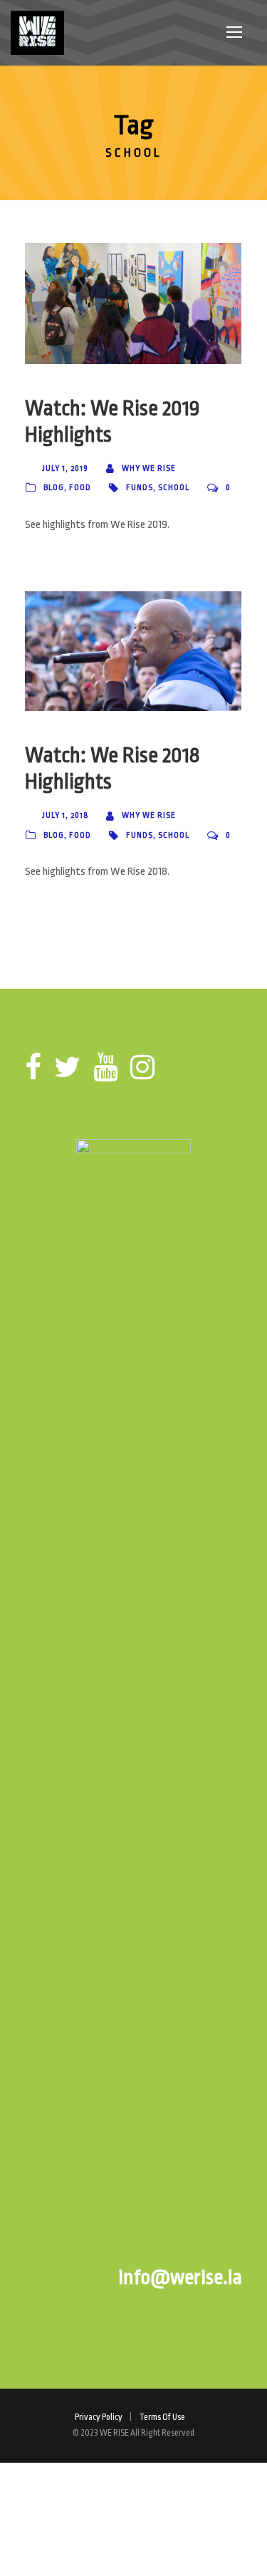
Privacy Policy (99, 2417)
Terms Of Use (162, 2417)
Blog (54, 488)
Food (80, 488)
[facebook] (33, 1068)
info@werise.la (180, 2278)
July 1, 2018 (65, 815)
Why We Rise (149, 468)
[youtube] (105, 1068)
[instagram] (142, 1068)
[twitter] (67, 1068)
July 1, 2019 (65, 468)
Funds (140, 488)
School (174, 488)
